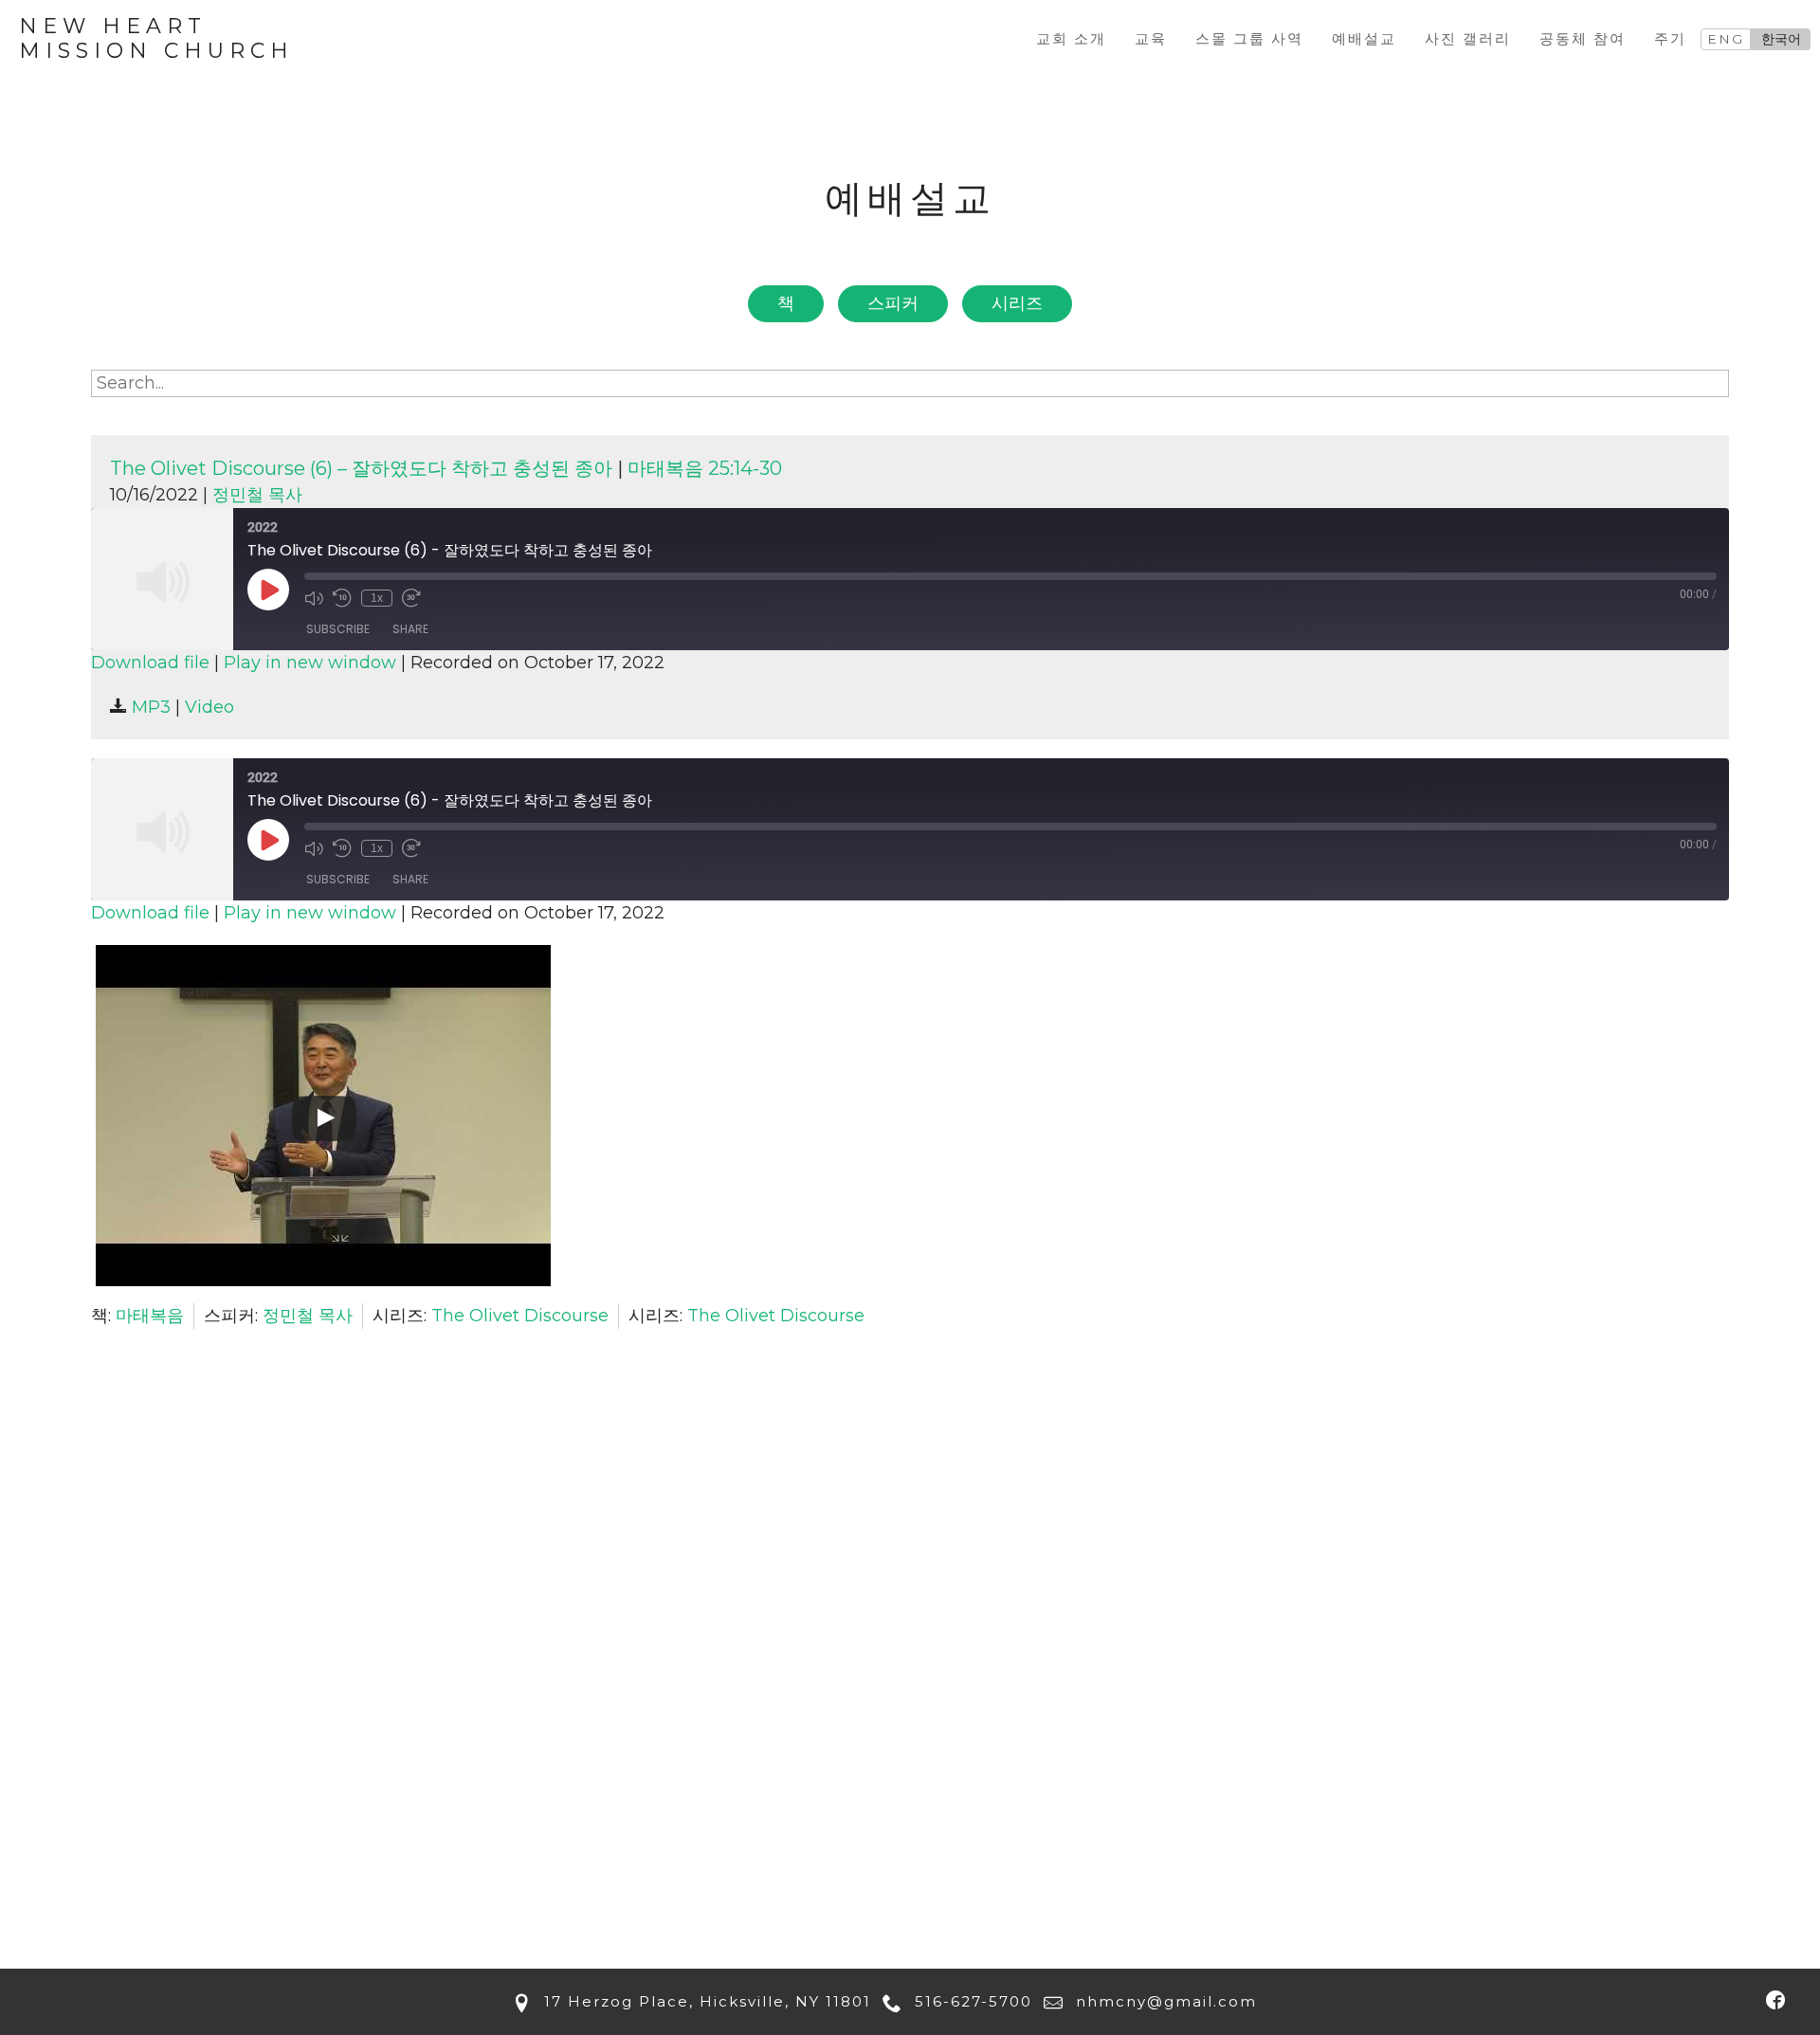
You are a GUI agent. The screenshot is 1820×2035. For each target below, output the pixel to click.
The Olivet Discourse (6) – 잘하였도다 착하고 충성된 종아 (361, 468)
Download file (150, 663)
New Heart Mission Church (156, 38)
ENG (1726, 39)
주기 (1670, 38)
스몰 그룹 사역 (1249, 38)
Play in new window (310, 663)
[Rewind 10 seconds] (342, 598)
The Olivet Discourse (520, 1316)
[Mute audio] (314, 598)
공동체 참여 (1583, 38)
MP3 (149, 707)
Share (410, 629)
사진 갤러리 (1468, 38)
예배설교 (1364, 38)
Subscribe (338, 629)
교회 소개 (1071, 38)
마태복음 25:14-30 (705, 468)
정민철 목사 (257, 495)
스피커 (893, 303)
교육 (1151, 38)
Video (209, 707)
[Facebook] (1775, 1999)
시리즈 (1017, 303)
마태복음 (150, 1316)
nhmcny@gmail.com (1164, 2001)
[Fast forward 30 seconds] (411, 598)
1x (377, 598)
